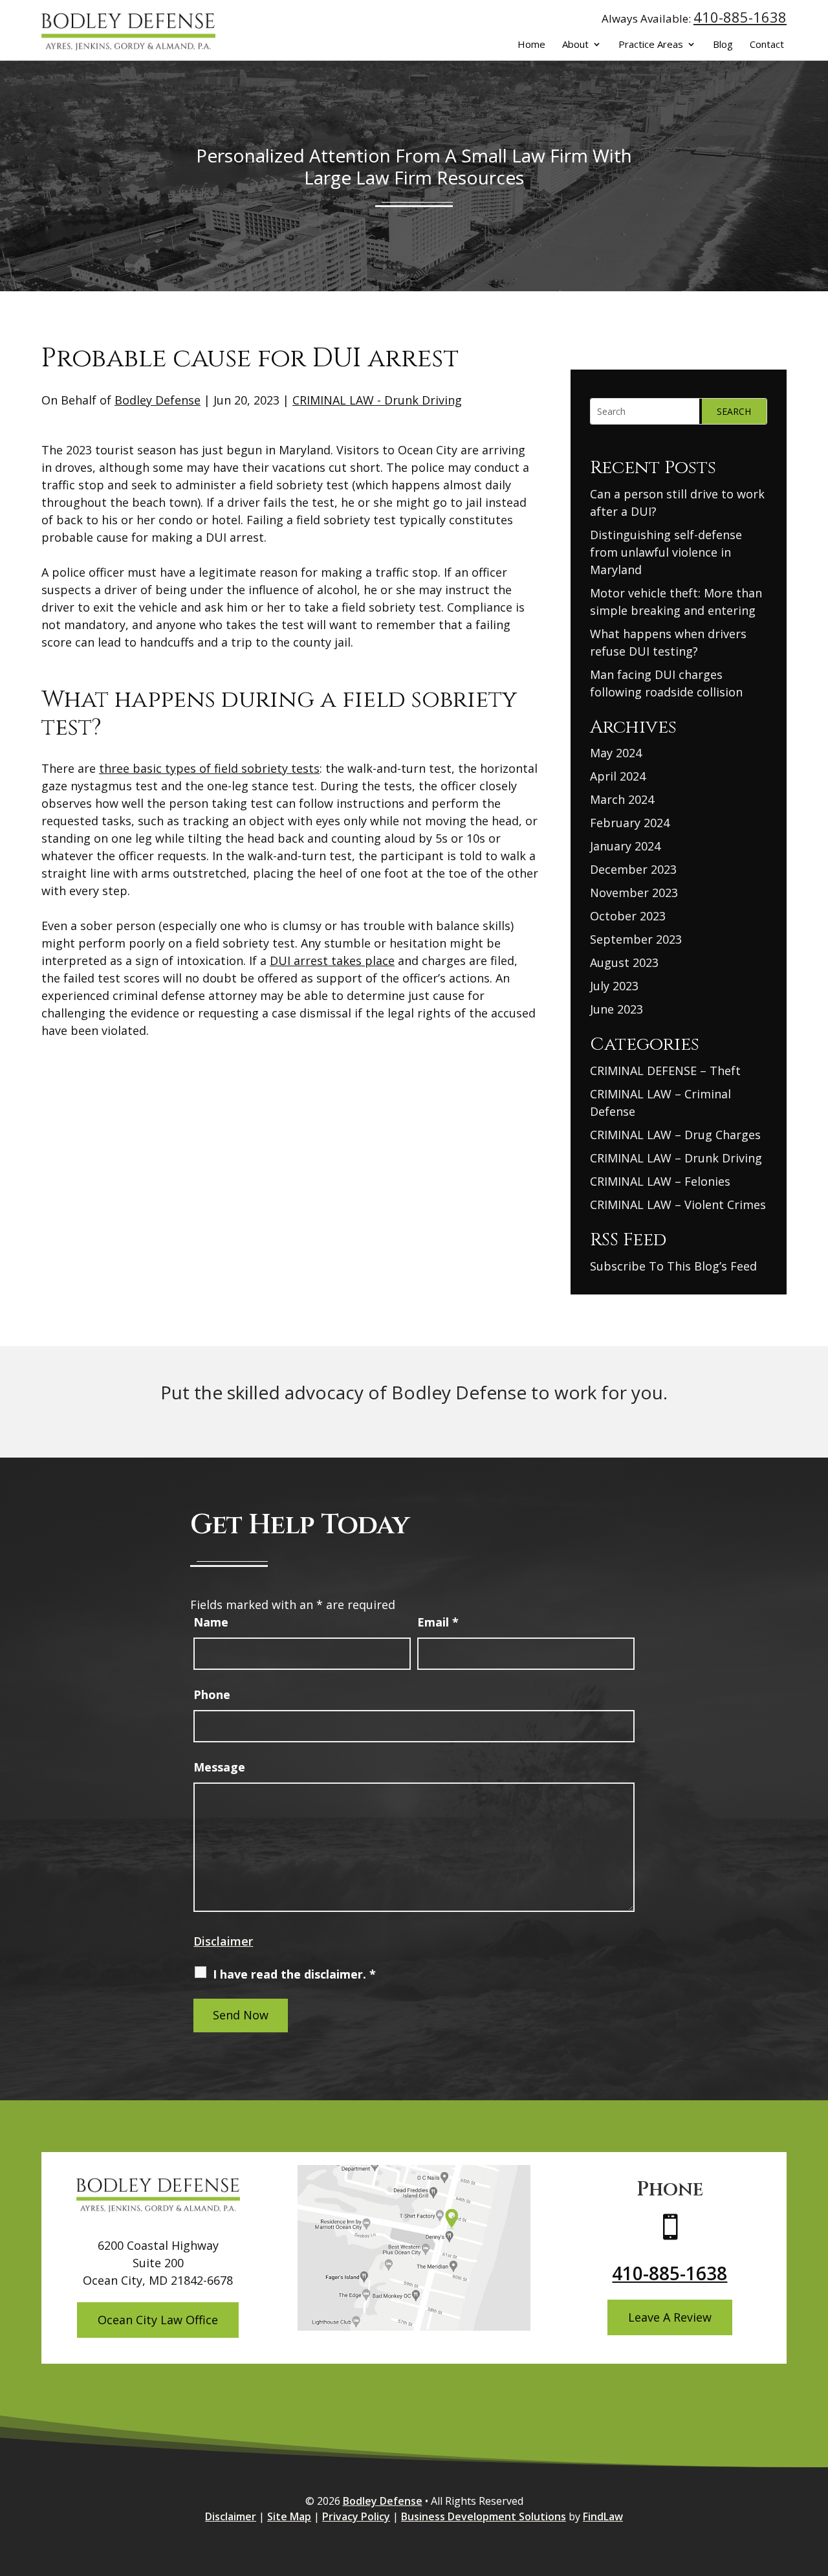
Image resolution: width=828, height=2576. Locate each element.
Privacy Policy (356, 2516)
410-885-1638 (740, 17)
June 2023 (616, 1009)
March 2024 (622, 799)
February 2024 (630, 823)
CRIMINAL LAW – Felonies (660, 1181)
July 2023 (614, 986)
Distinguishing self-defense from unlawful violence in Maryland (666, 552)
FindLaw (603, 2516)
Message (219, 1767)
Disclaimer (223, 1941)
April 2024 (618, 776)
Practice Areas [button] (651, 45)
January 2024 (625, 846)
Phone (212, 1694)
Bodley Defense (158, 400)
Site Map (289, 2516)
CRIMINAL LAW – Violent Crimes (678, 1205)
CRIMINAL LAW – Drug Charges (675, 1135)
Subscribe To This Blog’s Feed (673, 1266)
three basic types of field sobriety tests (209, 768)
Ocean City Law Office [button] (158, 2320)
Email (438, 1622)
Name (211, 1622)
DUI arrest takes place (332, 960)
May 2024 (616, 753)
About (575, 45)
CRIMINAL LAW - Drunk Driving (377, 400)
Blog (723, 45)
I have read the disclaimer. (294, 1974)
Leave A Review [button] (670, 2317)
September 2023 (636, 939)
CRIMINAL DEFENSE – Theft (665, 1071)
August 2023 (624, 962)
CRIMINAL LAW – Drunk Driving (676, 1158)
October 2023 (628, 916)
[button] (815, 2482)
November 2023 (634, 893)
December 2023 (633, 869)
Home (531, 45)
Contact (767, 45)
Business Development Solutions (484, 2516)
